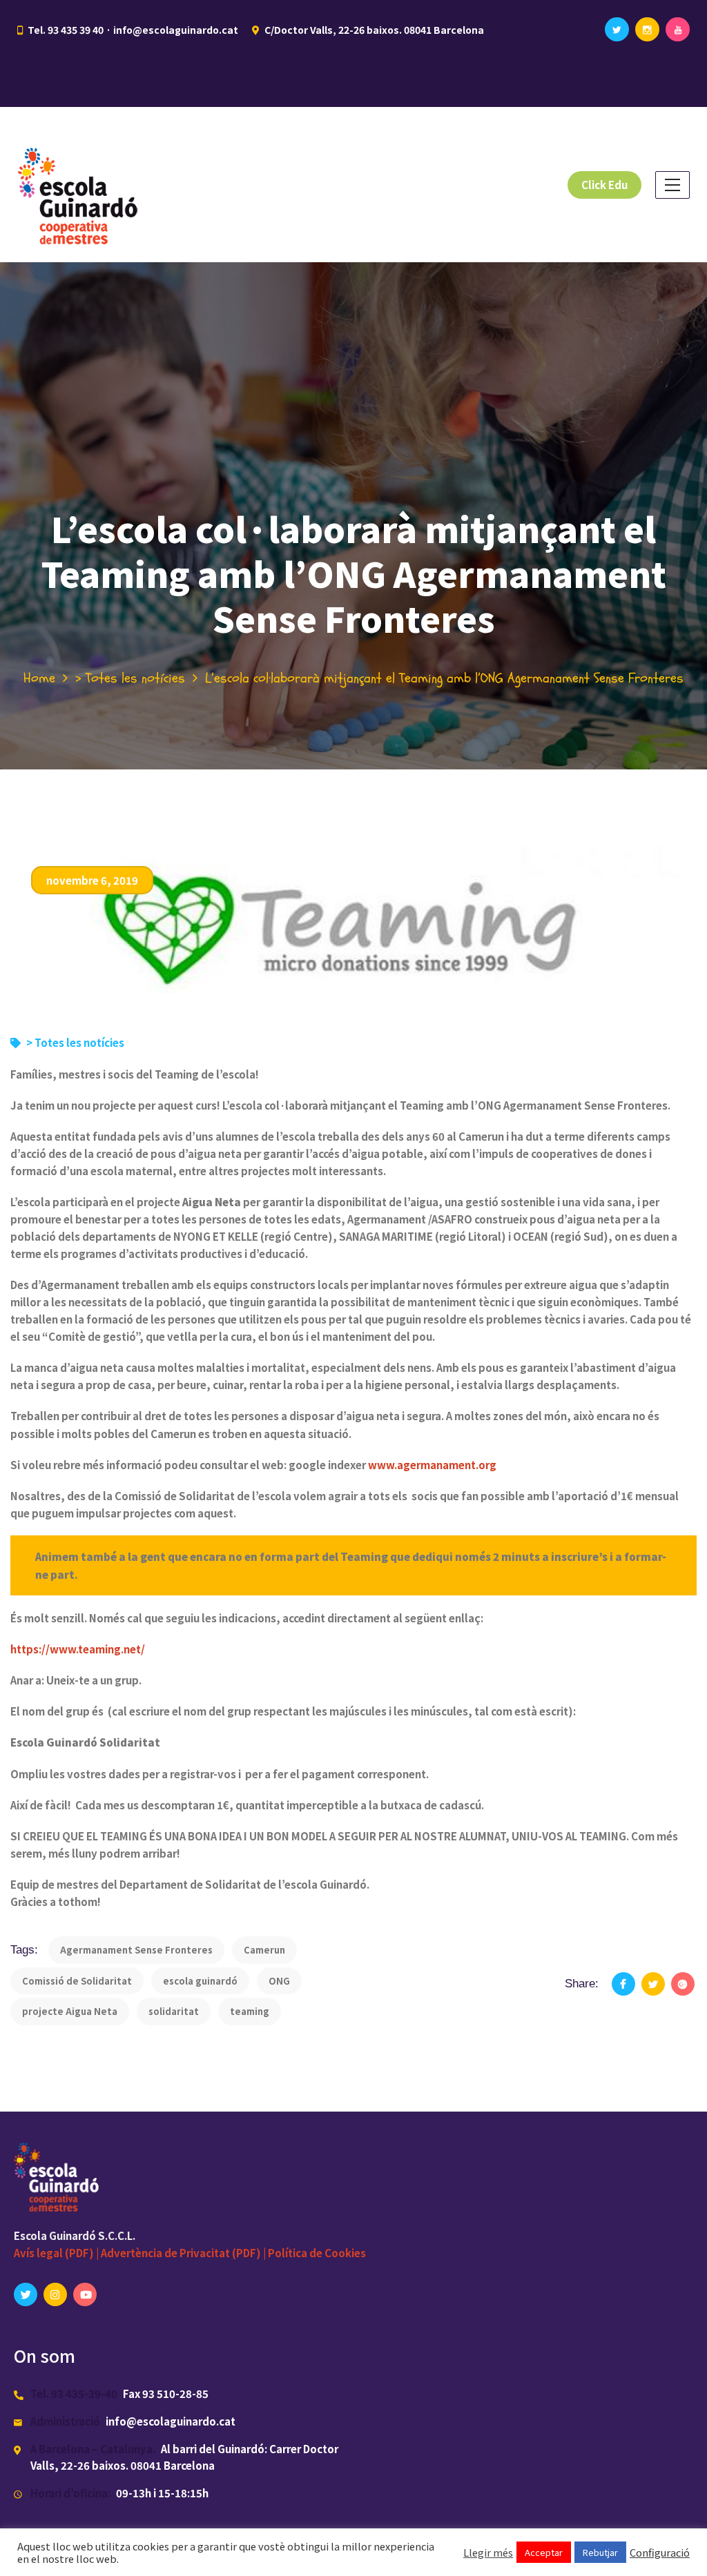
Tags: (24, 1950)
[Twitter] (617, 29)
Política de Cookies (317, 2253)
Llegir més (488, 2553)
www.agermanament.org (432, 1465)
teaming (250, 2011)
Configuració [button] (660, 2553)
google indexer (327, 1465)
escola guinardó (200, 1981)
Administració (65, 2421)
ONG (279, 1981)
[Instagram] (647, 29)
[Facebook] (623, 1984)
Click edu (604, 185)
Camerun (264, 1950)
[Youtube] (678, 29)
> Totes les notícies (130, 678)
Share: (582, 1984)
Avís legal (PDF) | (57, 2253)
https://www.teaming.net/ (78, 1649)
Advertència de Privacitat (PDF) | (184, 2253)
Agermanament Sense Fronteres (136, 1950)
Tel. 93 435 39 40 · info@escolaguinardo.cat (133, 30)
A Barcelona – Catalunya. (93, 2449)
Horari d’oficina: (70, 2493)
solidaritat (174, 2011)
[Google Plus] (683, 1984)
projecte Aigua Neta (70, 2011)
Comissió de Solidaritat (77, 1981)
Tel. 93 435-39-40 (74, 2393)
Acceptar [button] (544, 2552)
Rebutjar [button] (600, 2552)
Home (39, 678)
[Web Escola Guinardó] (82, 185)
